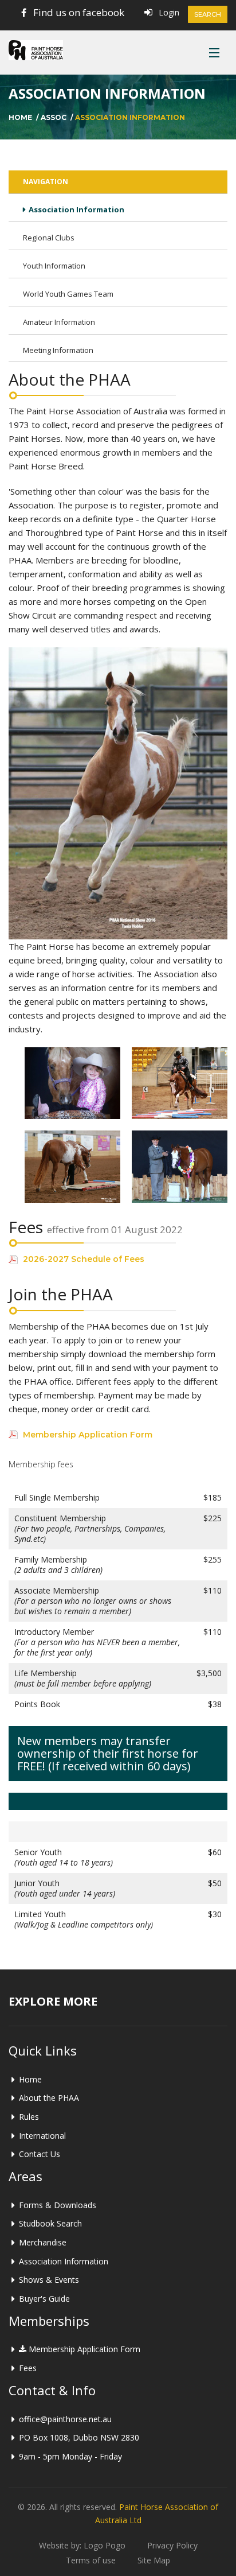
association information (130, 117)
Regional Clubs (49, 238)
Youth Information (54, 266)
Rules (29, 2117)
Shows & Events (49, 2280)
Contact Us (40, 2154)
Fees (28, 2368)
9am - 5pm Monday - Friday (70, 2456)
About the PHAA (49, 2098)
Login (169, 12)
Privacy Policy (172, 2545)
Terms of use (91, 2560)
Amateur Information (59, 322)
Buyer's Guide (44, 2299)
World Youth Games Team (68, 294)
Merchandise (43, 2242)
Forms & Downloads (58, 2205)
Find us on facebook (79, 12)
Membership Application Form (88, 1435)
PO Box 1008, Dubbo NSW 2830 (79, 2437)
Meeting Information (58, 350)
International (42, 2136)
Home (20, 117)
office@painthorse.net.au (65, 2419)
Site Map (154, 2560)
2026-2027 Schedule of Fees (84, 1259)
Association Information (76, 209)
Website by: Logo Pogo (82, 2545)
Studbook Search (50, 2223)
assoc (54, 117)
